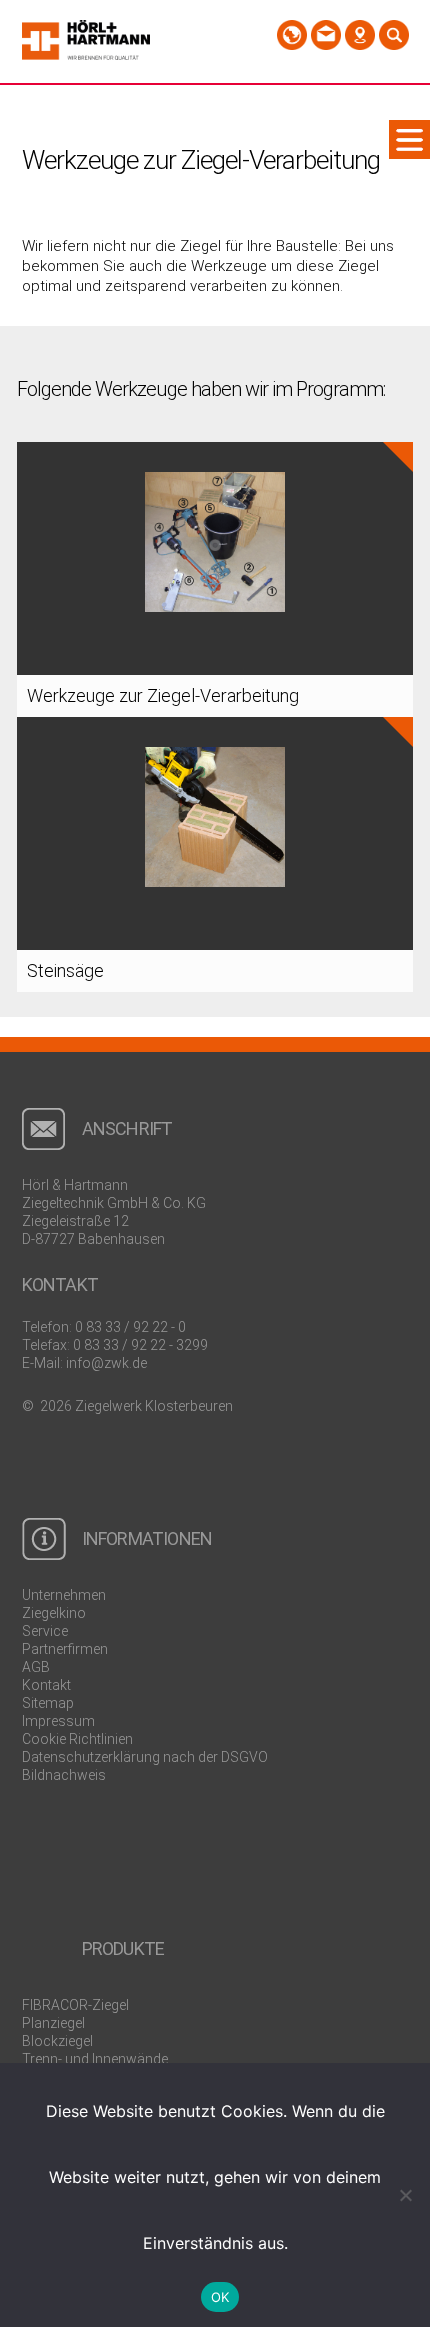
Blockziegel (57, 2041)
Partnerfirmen (65, 1649)
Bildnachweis (64, 1775)
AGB (36, 1667)
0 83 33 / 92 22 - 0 (130, 1327)
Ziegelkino (54, 1613)
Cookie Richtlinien (77, 1739)
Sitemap (48, 1703)
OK (220, 2297)
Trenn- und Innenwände (95, 2059)
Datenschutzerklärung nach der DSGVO (145, 1757)
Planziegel (53, 2023)
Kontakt (46, 1685)
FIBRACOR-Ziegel (75, 2005)
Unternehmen (64, 1595)
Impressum (58, 1721)
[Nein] (405, 2195)
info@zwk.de (106, 1363)
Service (45, 1631)
